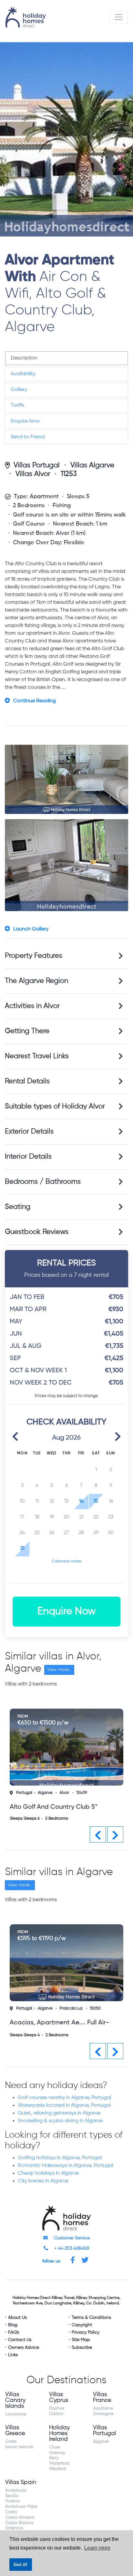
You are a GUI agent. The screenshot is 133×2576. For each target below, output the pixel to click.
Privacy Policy (86, 2332)
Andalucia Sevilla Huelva (16, 2496)
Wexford (58, 2469)
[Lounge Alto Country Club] (66, 779)
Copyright (82, 2325)
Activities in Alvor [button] (32, 1006)
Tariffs (17, 406)
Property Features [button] (34, 956)
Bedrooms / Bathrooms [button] (43, 1182)
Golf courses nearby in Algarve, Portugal (64, 2098)
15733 (81, 1793)
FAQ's (14, 2332)
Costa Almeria (20, 2517)
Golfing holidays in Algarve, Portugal (60, 2158)
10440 (89, 2008)
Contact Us (20, 2340)
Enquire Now (25, 421)
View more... (59, 1670)
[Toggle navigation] (119, 17)
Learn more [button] (97, 2548)
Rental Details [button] (27, 1081)
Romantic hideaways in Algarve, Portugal (66, 2166)
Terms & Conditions (91, 2318)
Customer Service (71, 2238)
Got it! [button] (20, 2564)
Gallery (19, 390)
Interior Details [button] (28, 1157)
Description (24, 358)
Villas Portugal (37, 465)
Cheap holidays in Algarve (48, 2173)
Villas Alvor (33, 474)
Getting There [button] (27, 1031)
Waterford (59, 2463)
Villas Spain (21, 2482)
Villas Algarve (92, 465)
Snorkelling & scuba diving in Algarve (60, 2121)
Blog (13, 2325)
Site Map (81, 2340)
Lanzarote (16, 2414)
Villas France (102, 2397)
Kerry (54, 2458)
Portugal (24, 1793)
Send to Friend (28, 437)
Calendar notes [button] (67, 1561)
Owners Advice (24, 2347)
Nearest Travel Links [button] (37, 1056)
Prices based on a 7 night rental (66, 1269)
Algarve (45, 1793)
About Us (17, 2318)
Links (13, 2355)
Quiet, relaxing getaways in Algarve (59, 2113)
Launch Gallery (31, 929)
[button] (15, 1436)
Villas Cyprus (59, 2397)
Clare (55, 2447)
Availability (23, 374)
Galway (57, 2453)
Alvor (64, 1793)
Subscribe (82, 2347)
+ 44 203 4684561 (71, 2248)
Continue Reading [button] (35, 701)
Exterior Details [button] (29, 1132)
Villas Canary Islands (15, 2400)
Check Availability (66, 1422)
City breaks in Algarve (43, 2181)
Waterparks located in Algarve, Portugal (64, 2105)
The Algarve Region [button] (36, 981)
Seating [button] (18, 1207)
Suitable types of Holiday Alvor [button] (55, 1106)
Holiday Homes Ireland (59, 2433)
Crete (11, 2441)
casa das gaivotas (39, 1807)
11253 (69, 474)
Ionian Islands (19, 2447)
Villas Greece (15, 2431)
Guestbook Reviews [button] (37, 1232)
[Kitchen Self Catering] (66, 865)
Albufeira (68, 2008)
